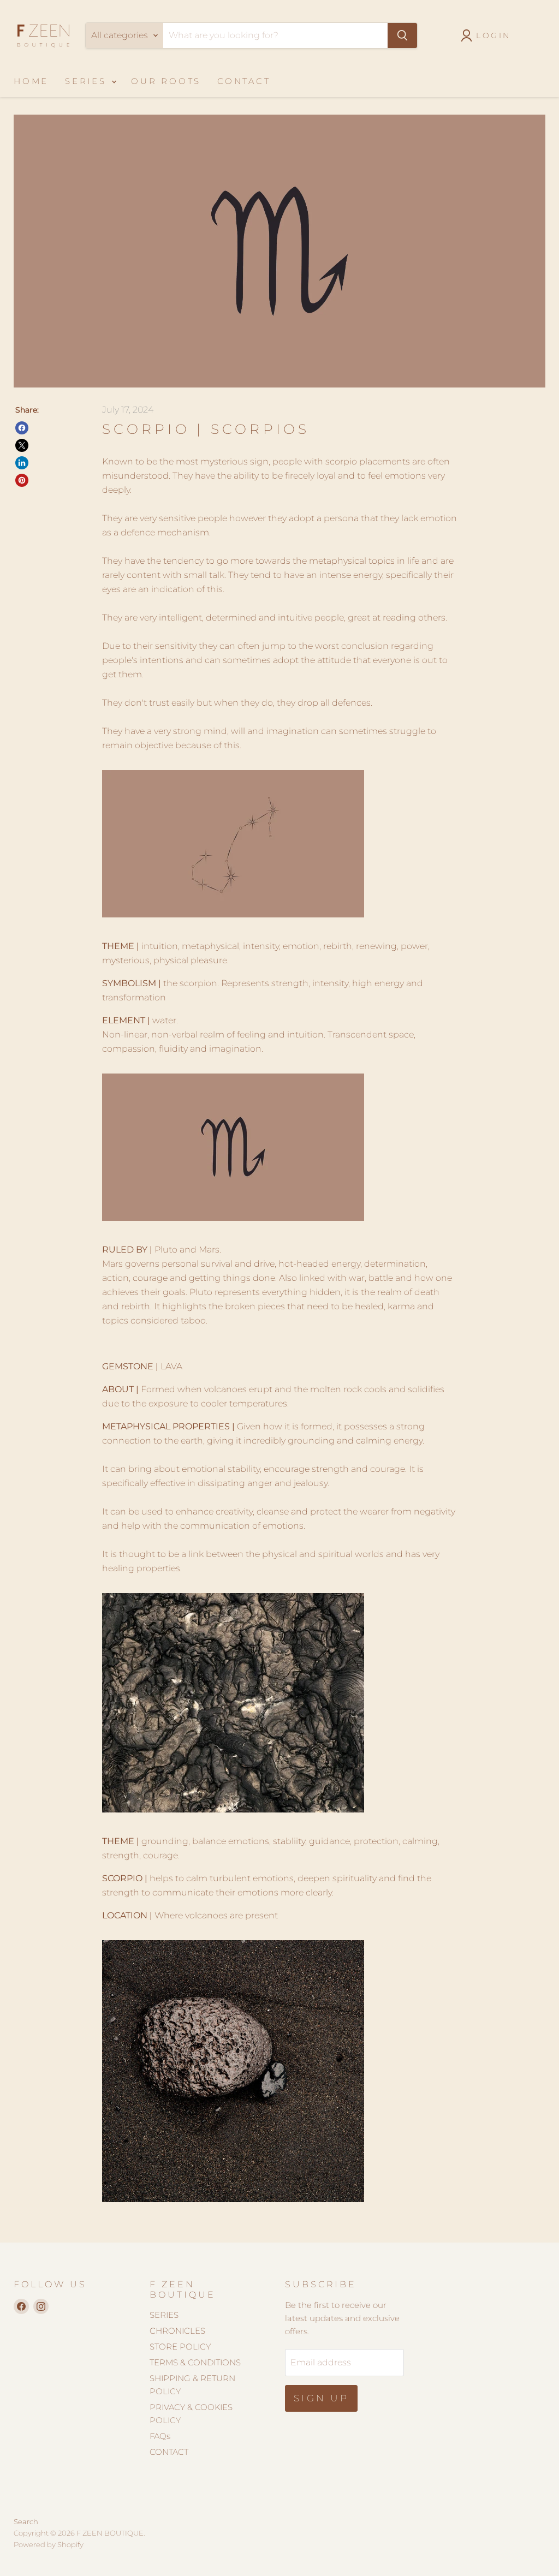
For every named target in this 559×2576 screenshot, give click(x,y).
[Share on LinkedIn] (22, 463)
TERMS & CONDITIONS (195, 2362)
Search (26, 2521)
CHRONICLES (177, 2331)
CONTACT (244, 81)
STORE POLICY (180, 2347)
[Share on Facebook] (22, 428)
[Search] (402, 35)
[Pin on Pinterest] (22, 480)
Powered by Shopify (49, 2544)
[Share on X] (22, 445)
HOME (31, 81)
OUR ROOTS (166, 81)
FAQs (160, 2436)
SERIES (88, 81)
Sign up (321, 2398)
